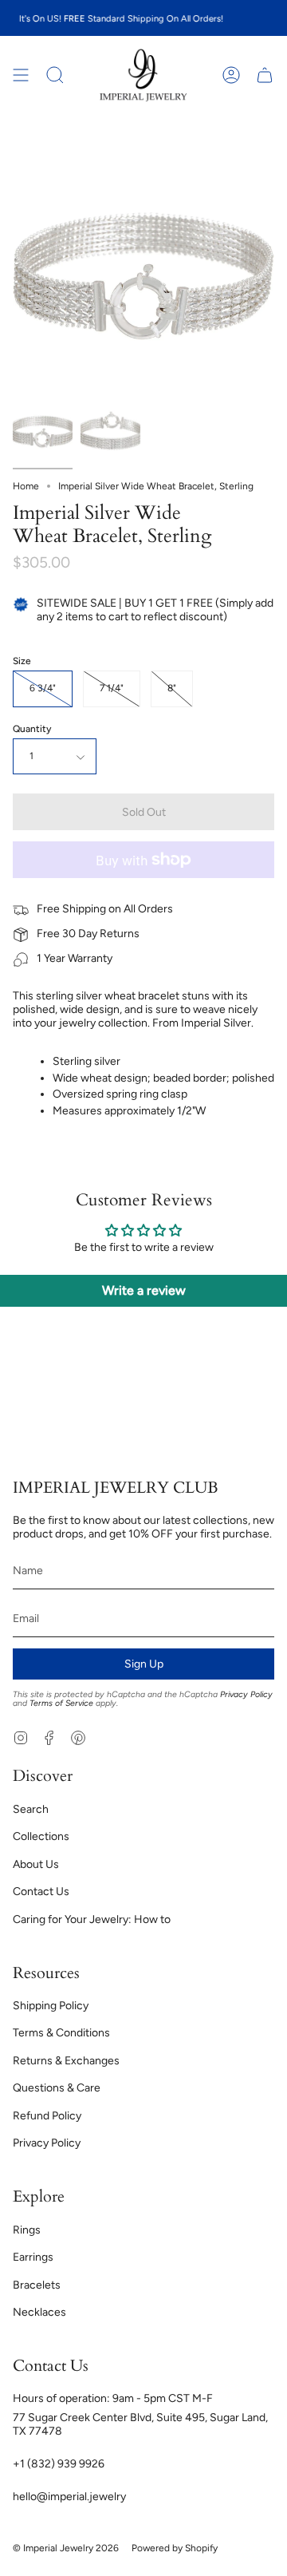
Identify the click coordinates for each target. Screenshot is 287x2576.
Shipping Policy (51, 2006)
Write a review (144, 1290)
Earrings (33, 2257)
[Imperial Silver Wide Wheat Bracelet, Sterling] (43, 431)
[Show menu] (21, 75)
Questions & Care (57, 2088)
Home (26, 486)
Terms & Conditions (61, 2033)
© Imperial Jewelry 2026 (66, 2548)
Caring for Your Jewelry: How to (92, 1919)
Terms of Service (61, 1703)
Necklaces (39, 2312)
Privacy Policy (246, 1694)
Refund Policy (47, 2116)
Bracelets (37, 2285)
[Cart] (265, 75)
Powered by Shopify (175, 2548)
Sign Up (144, 1664)
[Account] (231, 75)
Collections (41, 1836)
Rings (27, 2230)
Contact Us (41, 1891)
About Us (36, 1864)
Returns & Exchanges (66, 2061)
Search (31, 1809)
